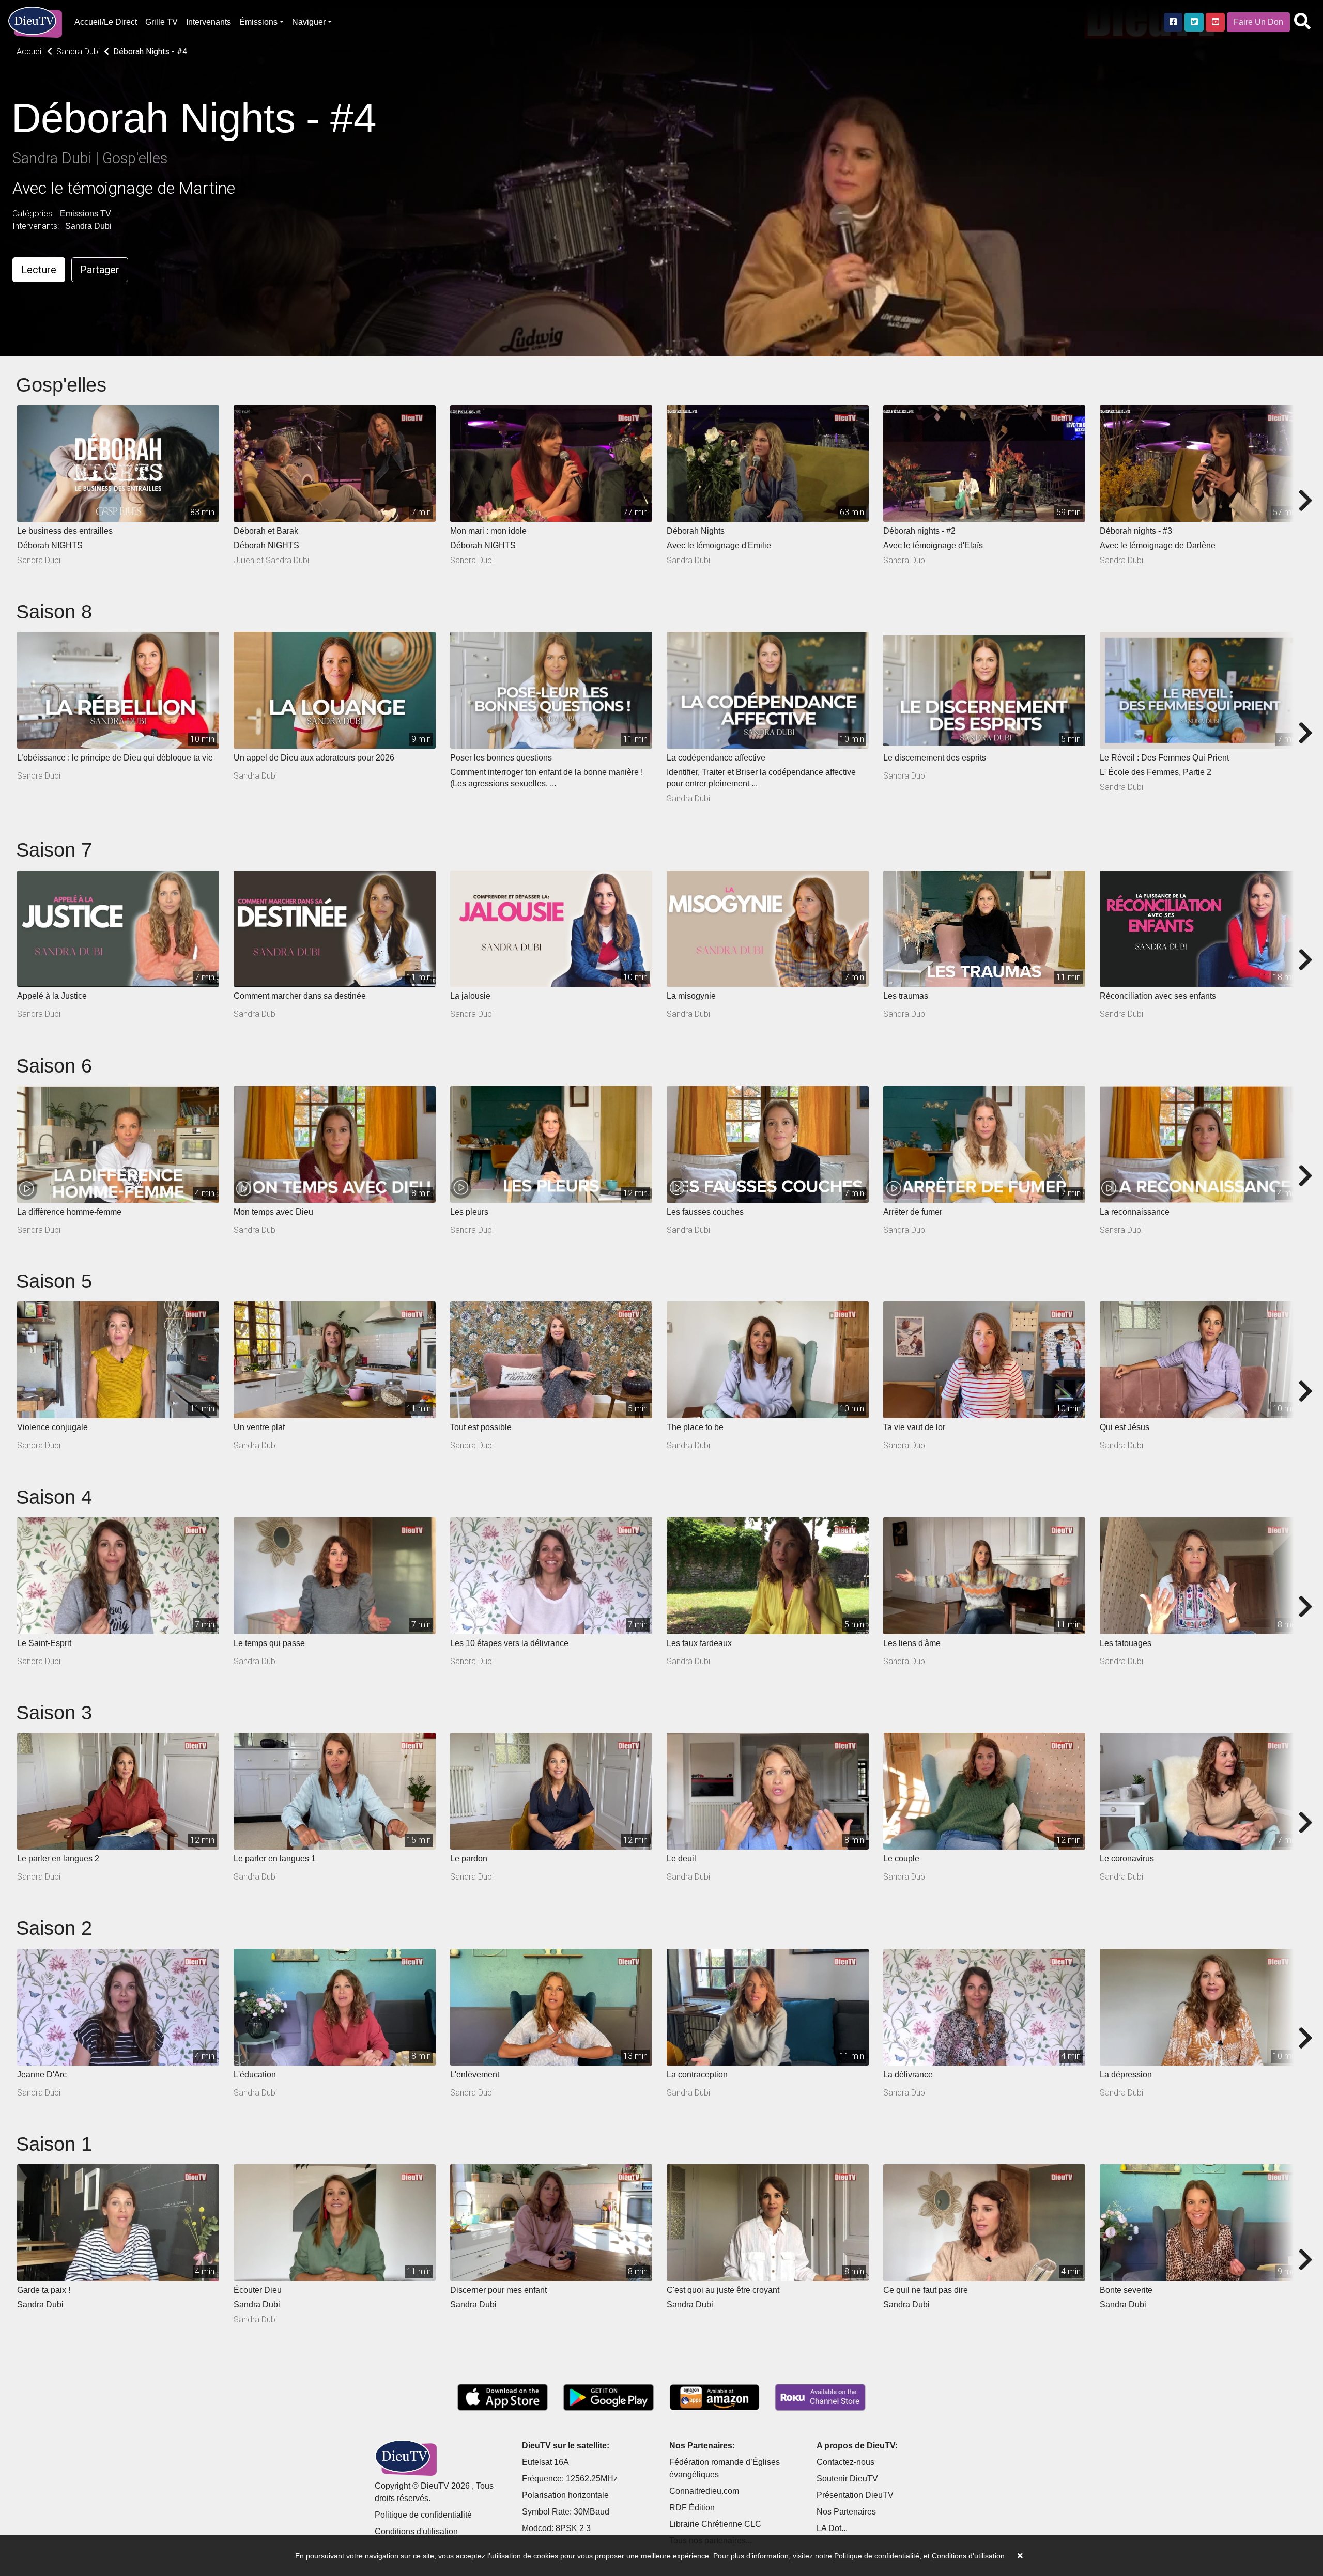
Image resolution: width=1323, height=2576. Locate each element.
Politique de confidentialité (423, 2515)
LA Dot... (832, 2528)
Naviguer (309, 22)
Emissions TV (86, 214)
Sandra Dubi (88, 226)
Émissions (258, 22)
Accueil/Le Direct (106, 22)
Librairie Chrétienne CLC (715, 2524)
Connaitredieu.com (704, 2491)
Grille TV (161, 22)
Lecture (39, 270)
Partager (100, 270)
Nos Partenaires (846, 2512)
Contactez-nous (845, 2462)
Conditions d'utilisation (416, 2531)
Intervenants (209, 22)
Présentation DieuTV (855, 2495)
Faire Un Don (1258, 22)
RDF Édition (692, 2508)
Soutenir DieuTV (847, 2479)
